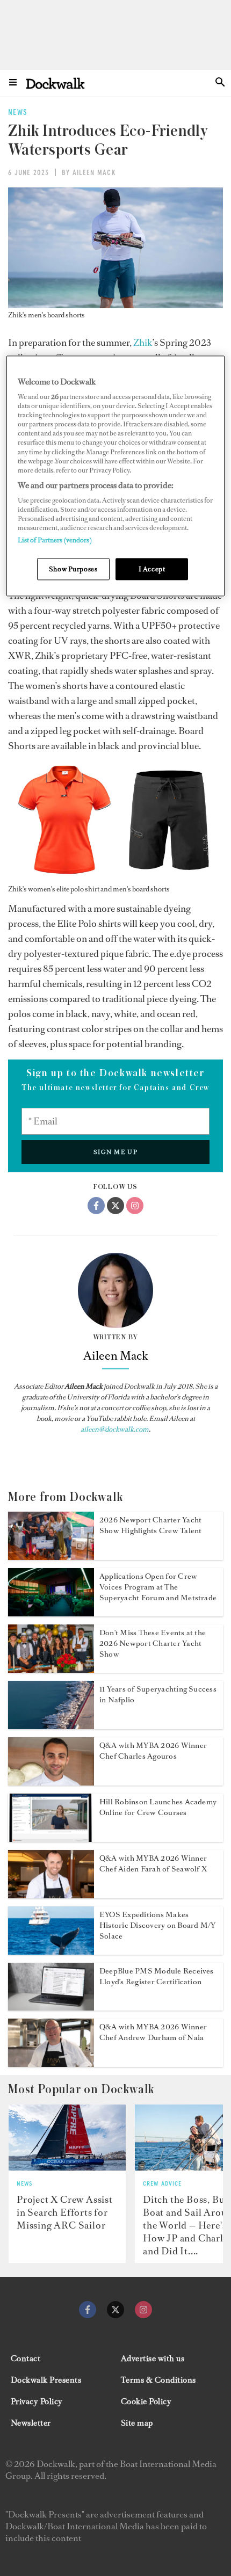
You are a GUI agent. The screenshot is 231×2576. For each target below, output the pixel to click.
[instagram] (143, 2310)
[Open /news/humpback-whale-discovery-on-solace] (51, 1951)
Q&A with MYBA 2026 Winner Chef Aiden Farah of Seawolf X (153, 1864)
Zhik (143, 343)
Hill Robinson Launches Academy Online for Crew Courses (158, 1807)
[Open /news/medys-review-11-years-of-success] (51, 1726)
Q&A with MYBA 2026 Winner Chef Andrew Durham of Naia (153, 2032)
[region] (116, 476)
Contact (26, 2359)
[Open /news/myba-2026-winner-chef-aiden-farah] (51, 1895)
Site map (137, 2423)
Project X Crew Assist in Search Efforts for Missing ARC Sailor (65, 2212)
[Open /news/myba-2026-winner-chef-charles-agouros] (51, 1782)
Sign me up (116, 1152)
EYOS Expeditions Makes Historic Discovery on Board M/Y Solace (157, 1925)
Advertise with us (153, 2359)
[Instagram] (135, 1206)
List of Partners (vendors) (55, 540)
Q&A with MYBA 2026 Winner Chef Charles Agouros (153, 1751)
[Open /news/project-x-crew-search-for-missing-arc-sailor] (67, 2138)
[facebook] (88, 2310)
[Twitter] (115, 1206)
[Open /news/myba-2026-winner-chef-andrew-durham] (51, 2064)
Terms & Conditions (158, 2380)
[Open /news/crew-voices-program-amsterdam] (51, 1613)
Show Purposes (73, 569)
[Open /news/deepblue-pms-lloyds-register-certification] (51, 2007)
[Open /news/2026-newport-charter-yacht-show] (51, 1557)
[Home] (55, 83)
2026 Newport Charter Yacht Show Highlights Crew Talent (150, 1525)
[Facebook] (96, 1206)
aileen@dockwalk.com (115, 1429)
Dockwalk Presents (46, 2380)
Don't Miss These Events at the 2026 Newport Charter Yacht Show (153, 1643)
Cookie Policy (146, 2401)
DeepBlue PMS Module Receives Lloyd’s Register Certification (157, 1976)
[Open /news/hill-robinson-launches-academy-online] (51, 1839)
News (24, 2184)
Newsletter (31, 2423)
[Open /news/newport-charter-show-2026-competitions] (51, 1670)
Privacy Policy (37, 2401)
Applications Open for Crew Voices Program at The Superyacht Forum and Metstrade (158, 1587)
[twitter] (115, 2310)
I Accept (152, 569)
